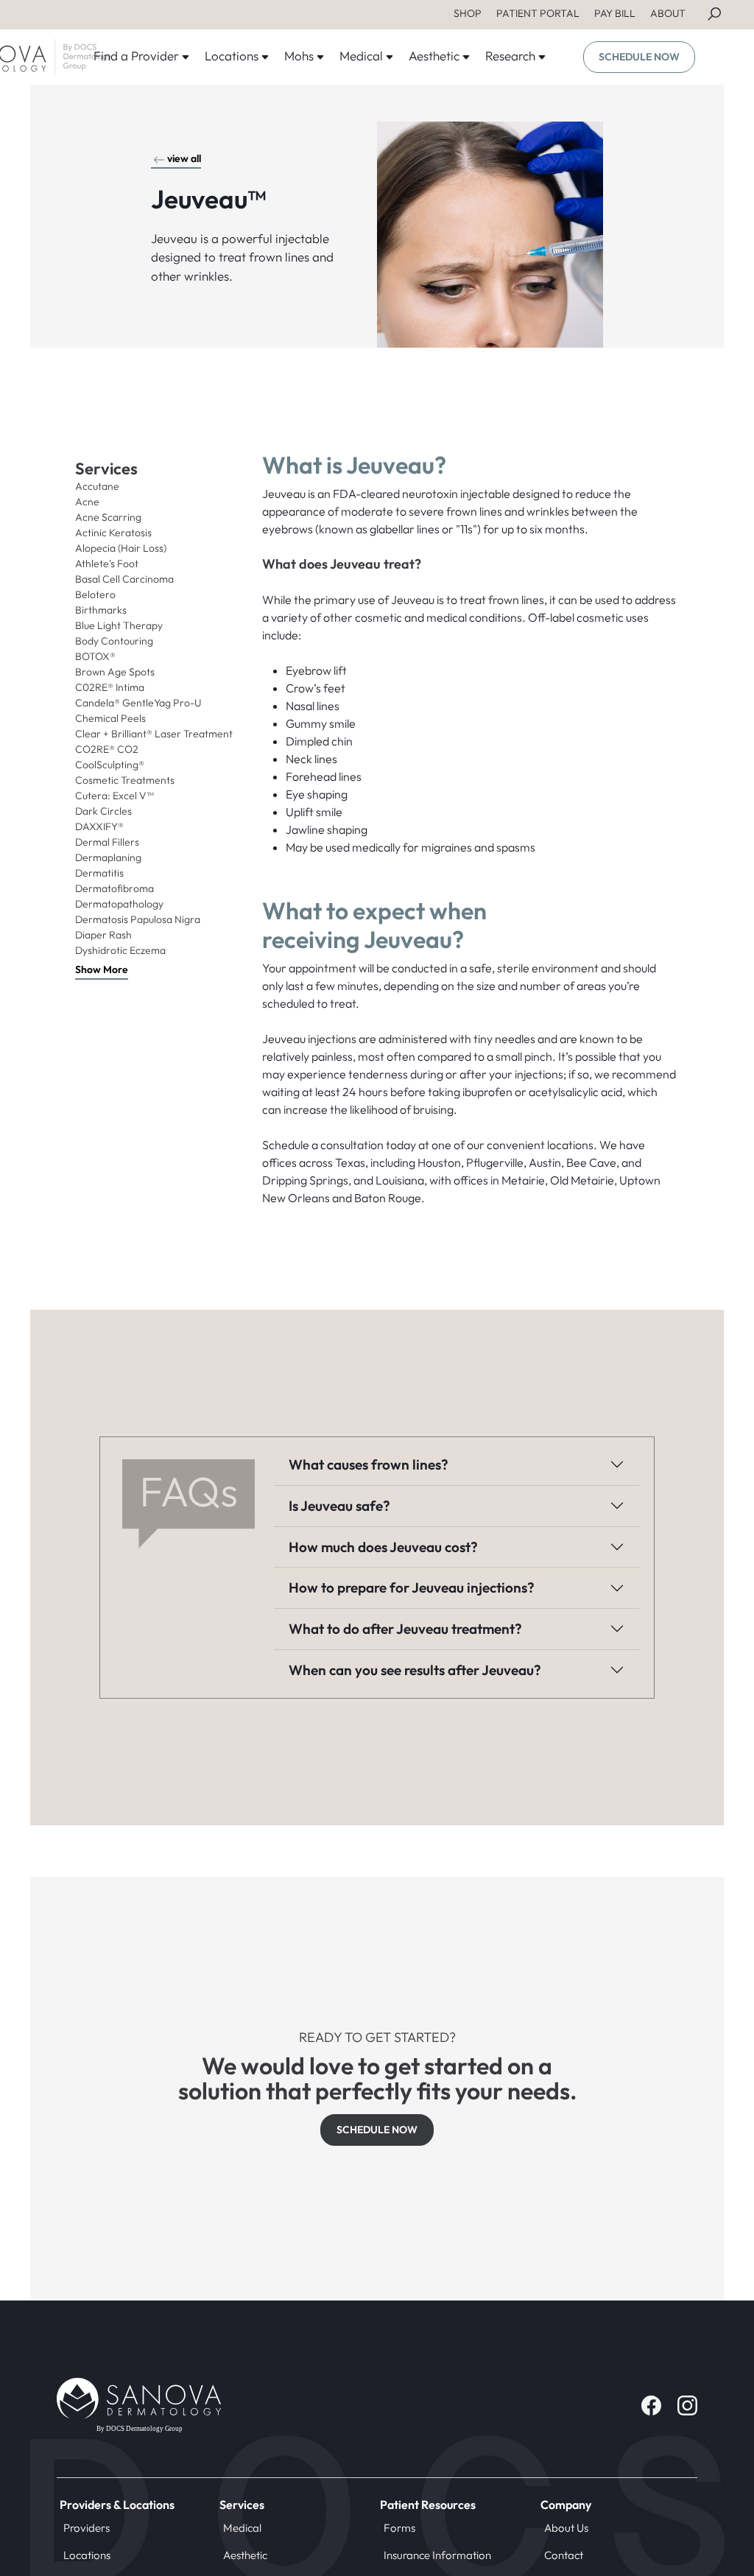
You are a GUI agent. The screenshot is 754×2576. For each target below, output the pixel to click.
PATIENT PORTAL (538, 13)
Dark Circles (103, 811)
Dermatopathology (119, 904)
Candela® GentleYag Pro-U (138, 703)
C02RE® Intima (110, 687)
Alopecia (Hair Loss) (121, 548)
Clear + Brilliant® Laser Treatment (154, 734)
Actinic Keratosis (113, 533)
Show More (102, 969)
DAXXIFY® (99, 827)
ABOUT (668, 13)
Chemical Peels (110, 718)
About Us (566, 2528)
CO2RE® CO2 (107, 749)
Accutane (97, 486)
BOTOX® (95, 656)
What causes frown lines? (369, 1464)
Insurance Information (437, 2555)
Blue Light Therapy (119, 625)
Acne (87, 502)
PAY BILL (615, 13)
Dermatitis (99, 873)
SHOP (468, 13)
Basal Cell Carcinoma (124, 579)
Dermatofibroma (114, 888)
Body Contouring (114, 641)
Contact (564, 2555)
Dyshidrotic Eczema (120, 950)
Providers (87, 2528)
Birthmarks (101, 610)
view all (184, 158)
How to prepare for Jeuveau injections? (412, 1587)
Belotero (95, 594)
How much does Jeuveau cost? (383, 1547)
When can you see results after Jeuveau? (415, 1670)
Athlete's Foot (107, 564)
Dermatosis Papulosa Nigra (138, 919)
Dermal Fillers (107, 842)
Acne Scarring (108, 517)
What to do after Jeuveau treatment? (405, 1629)
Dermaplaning (108, 857)
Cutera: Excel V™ (114, 796)
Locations (87, 2555)
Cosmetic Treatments (125, 780)
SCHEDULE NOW (639, 57)
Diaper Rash (103, 935)
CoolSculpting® (110, 765)
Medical (242, 2528)
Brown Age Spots (115, 672)
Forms (399, 2528)
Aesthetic (245, 2555)
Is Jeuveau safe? (339, 1506)
